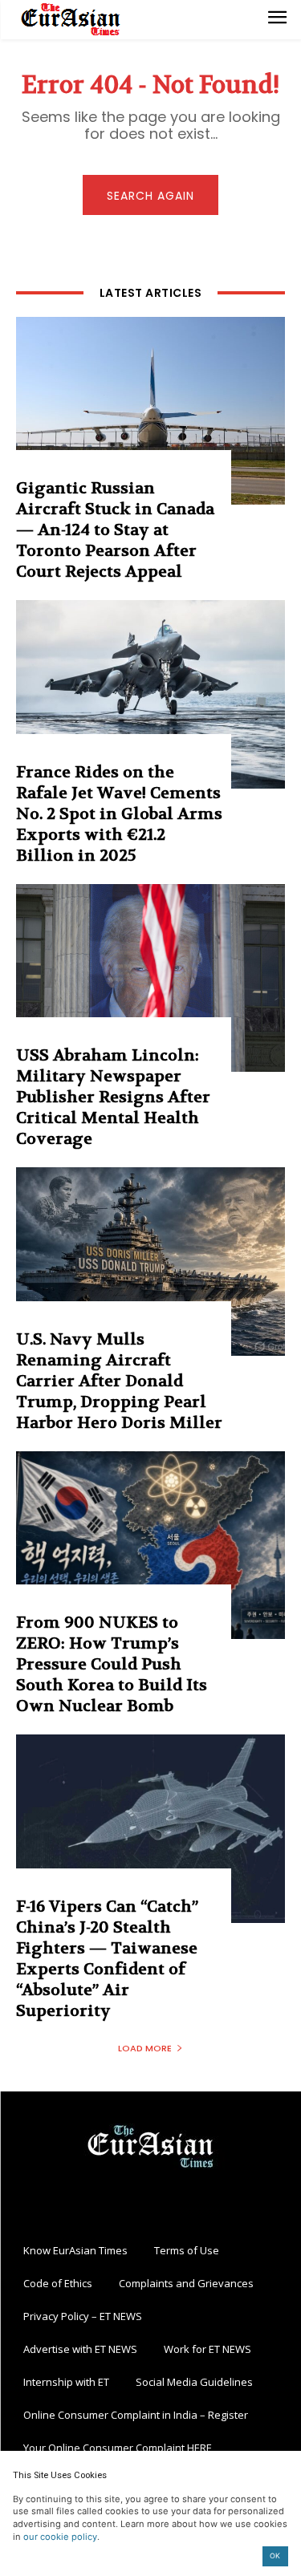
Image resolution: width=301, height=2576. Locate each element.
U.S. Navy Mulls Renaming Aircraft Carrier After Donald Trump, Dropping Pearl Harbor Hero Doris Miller (119, 1381)
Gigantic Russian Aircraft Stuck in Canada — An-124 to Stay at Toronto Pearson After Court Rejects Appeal (115, 530)
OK (275, 2556)
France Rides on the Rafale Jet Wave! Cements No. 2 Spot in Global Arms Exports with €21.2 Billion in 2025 (119, 814)
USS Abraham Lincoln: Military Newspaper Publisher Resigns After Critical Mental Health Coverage (113, 1097)
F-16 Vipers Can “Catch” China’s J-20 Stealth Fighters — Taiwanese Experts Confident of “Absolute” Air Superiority (107, 1959)
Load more (145, 2048)
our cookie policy (60, 2537)
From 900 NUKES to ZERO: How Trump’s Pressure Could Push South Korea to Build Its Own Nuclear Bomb (112, 1664)
